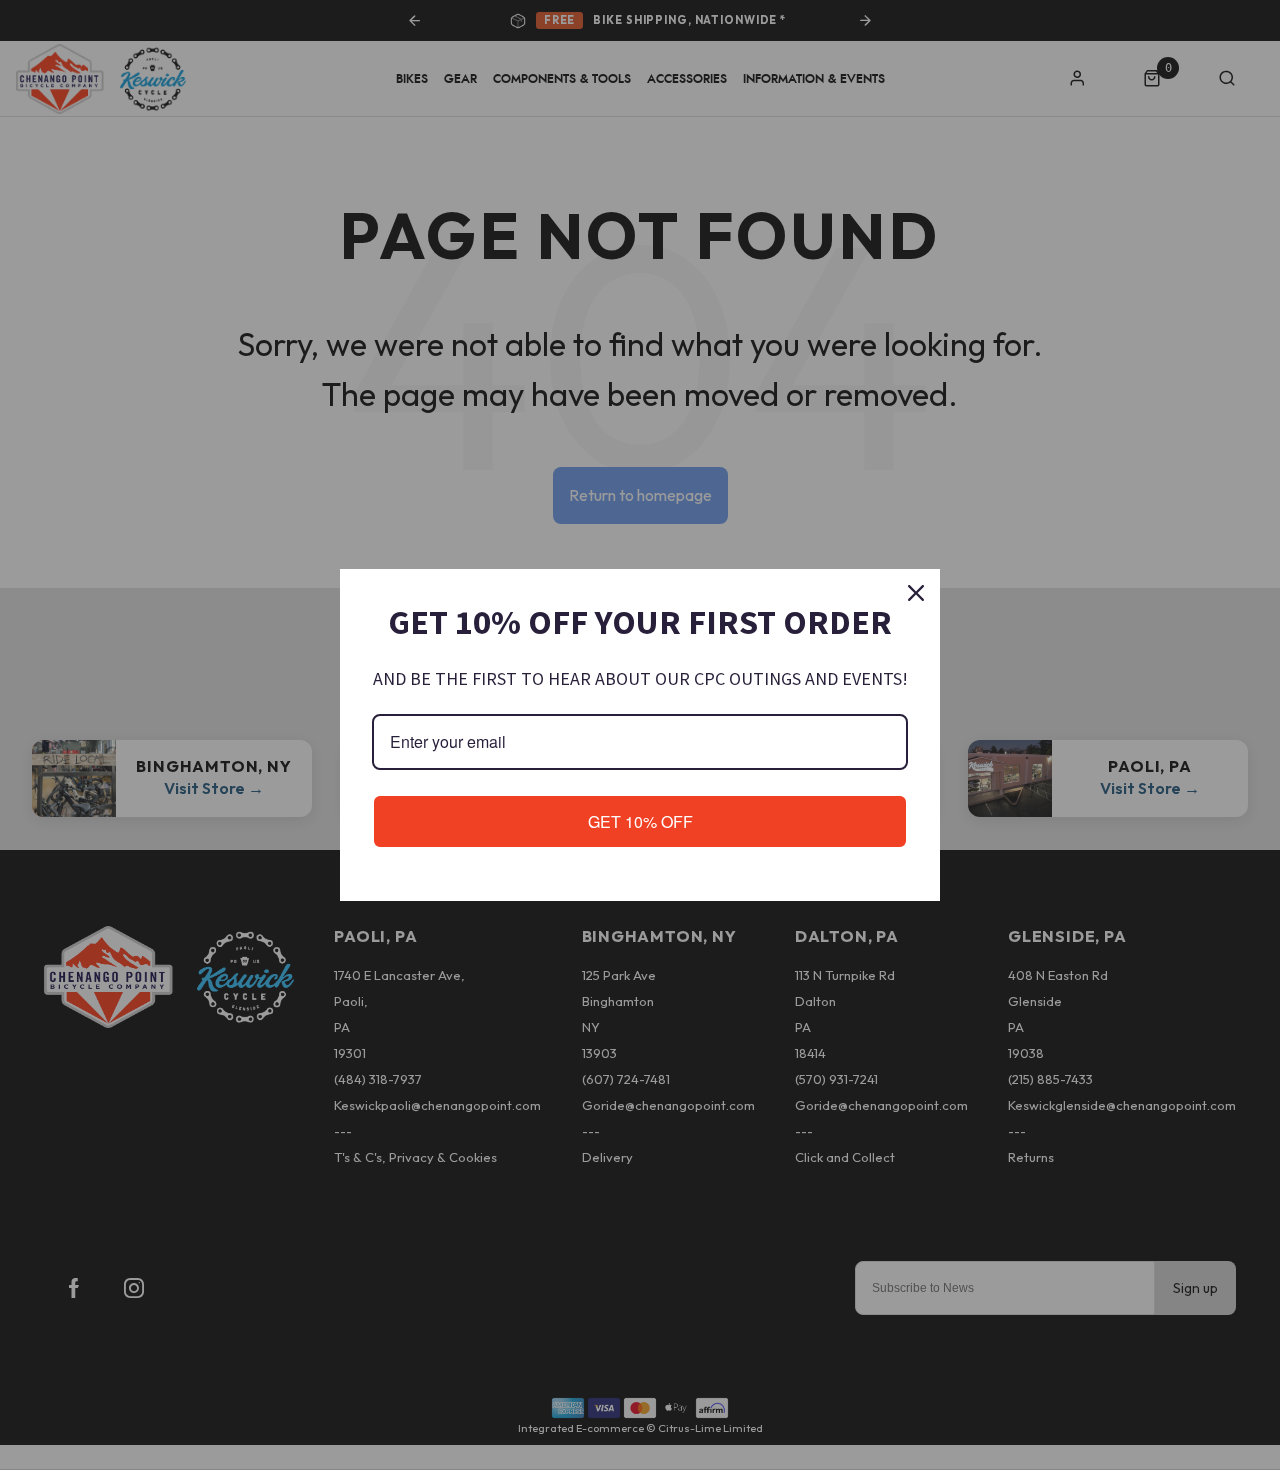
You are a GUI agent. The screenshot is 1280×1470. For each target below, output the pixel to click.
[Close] (916, 593)
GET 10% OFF (640, 821)
